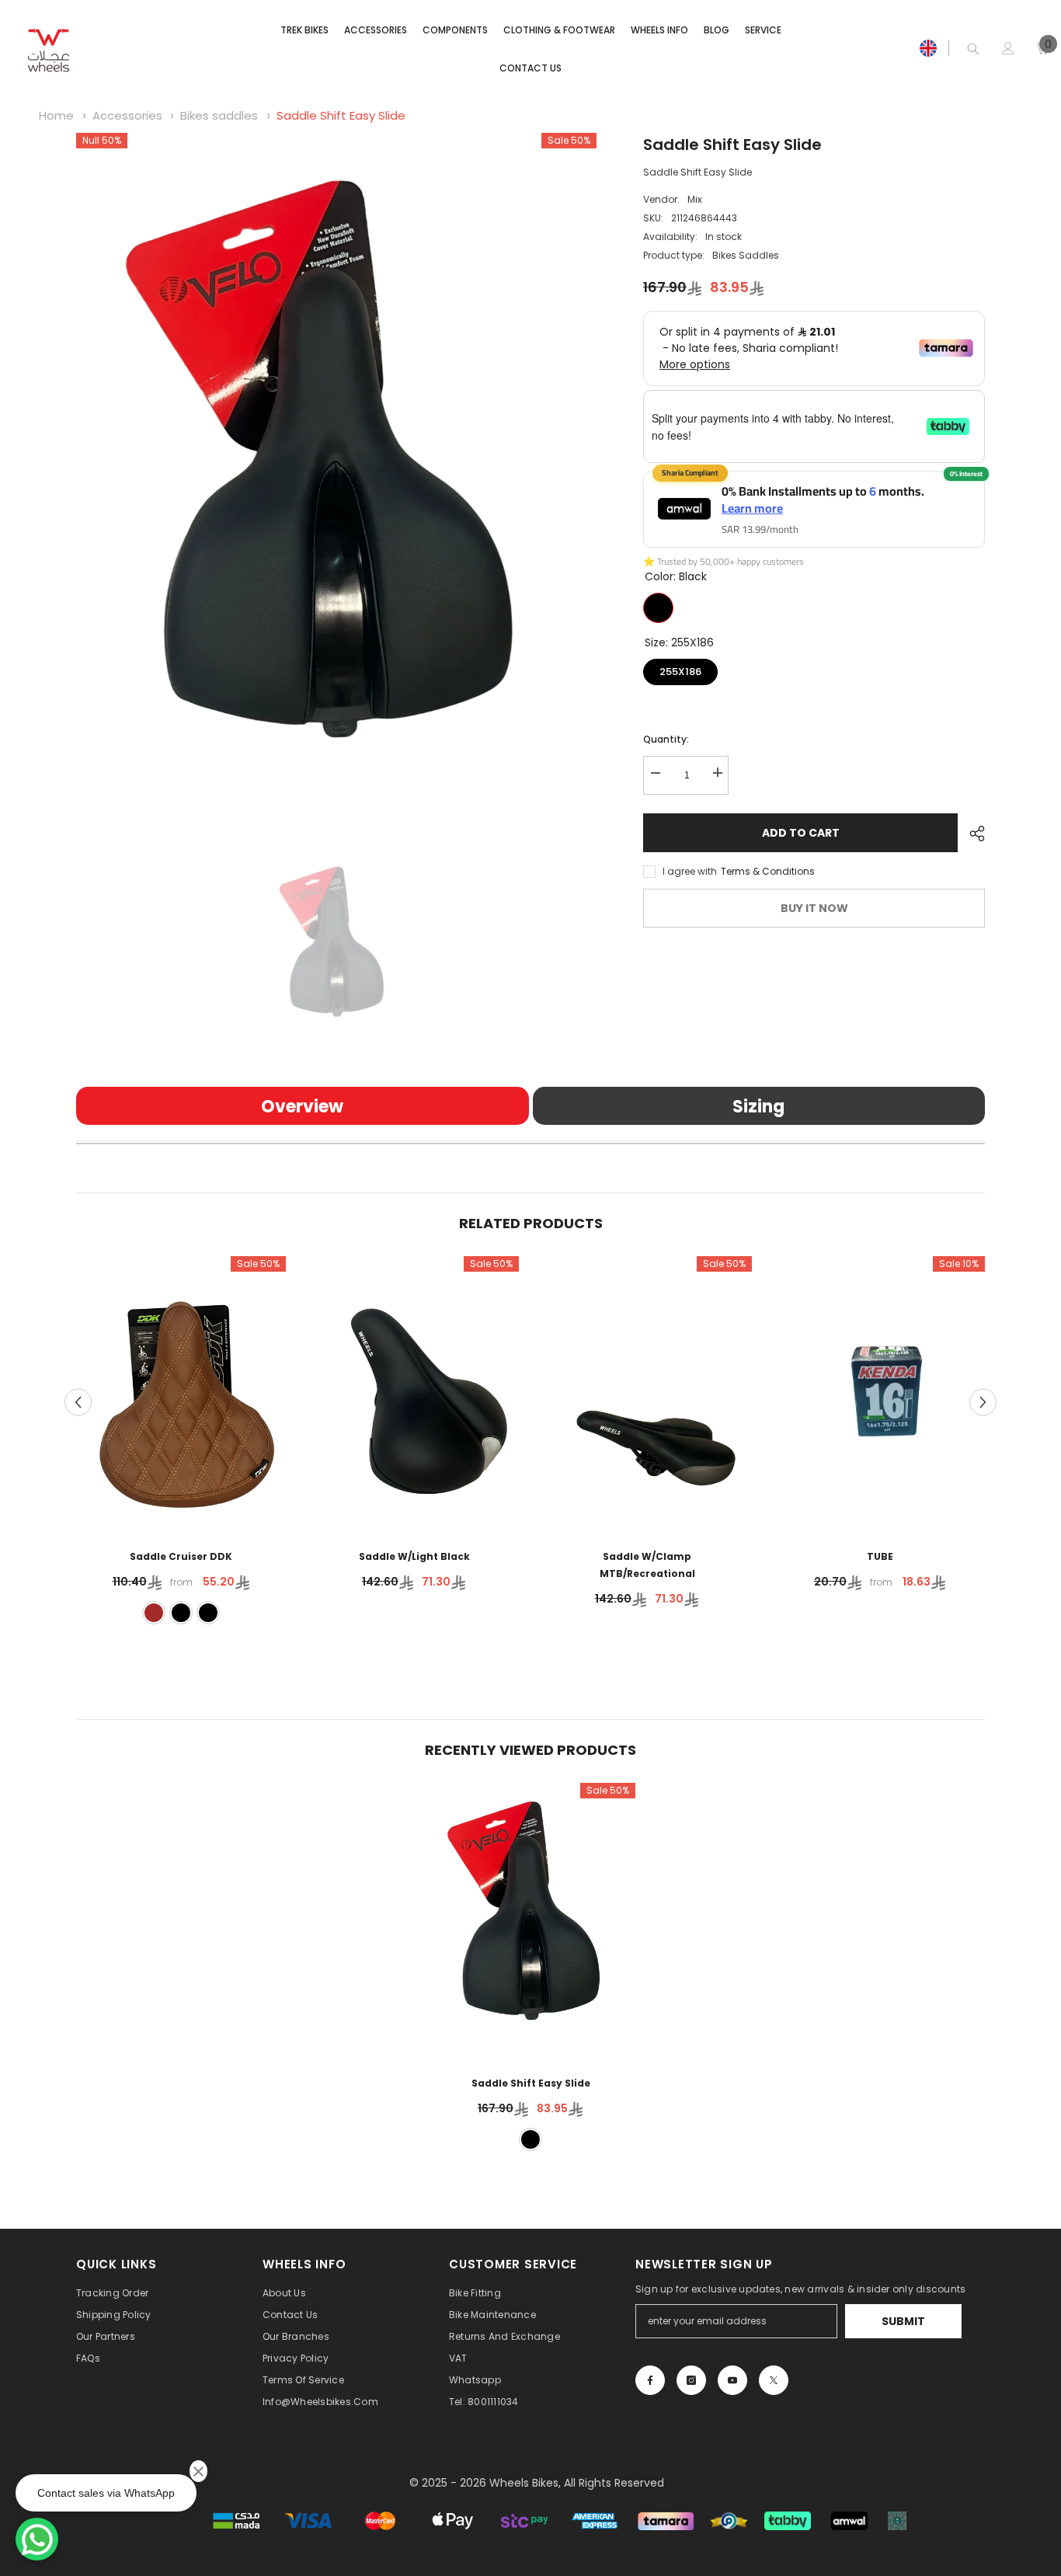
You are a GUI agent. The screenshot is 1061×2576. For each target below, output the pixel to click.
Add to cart (801, 833)
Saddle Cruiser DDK (181, 1556)
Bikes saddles (219, 115)
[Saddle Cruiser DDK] (181, 1392)
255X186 (681, 668)
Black (658, 607)
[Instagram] (691, 2380)
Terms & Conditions (768, 870)
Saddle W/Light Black (414, 1556)
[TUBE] (880, 1392)
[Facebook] (650, 2380)
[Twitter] (774, 2380)
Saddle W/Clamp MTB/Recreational (647, 1565)
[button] (78, 1402)
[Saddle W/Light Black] (414, 1392)
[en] (928, 48)
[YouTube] (732, 2380)
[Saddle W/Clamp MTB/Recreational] (647, 1392)
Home (56, 115)
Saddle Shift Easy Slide (341, 115)
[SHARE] (971, 834)
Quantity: (666, 738)
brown (154, 1613)
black (181, 1613)
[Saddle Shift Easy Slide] (530, 1919)
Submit (903, 2321)
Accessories (127, 115)
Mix (695, 199)
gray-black (208, 1613)
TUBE (880, 1556)
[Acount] (1008, 48)
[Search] (973, 49)
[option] (337, 480)
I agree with (690, 870)
